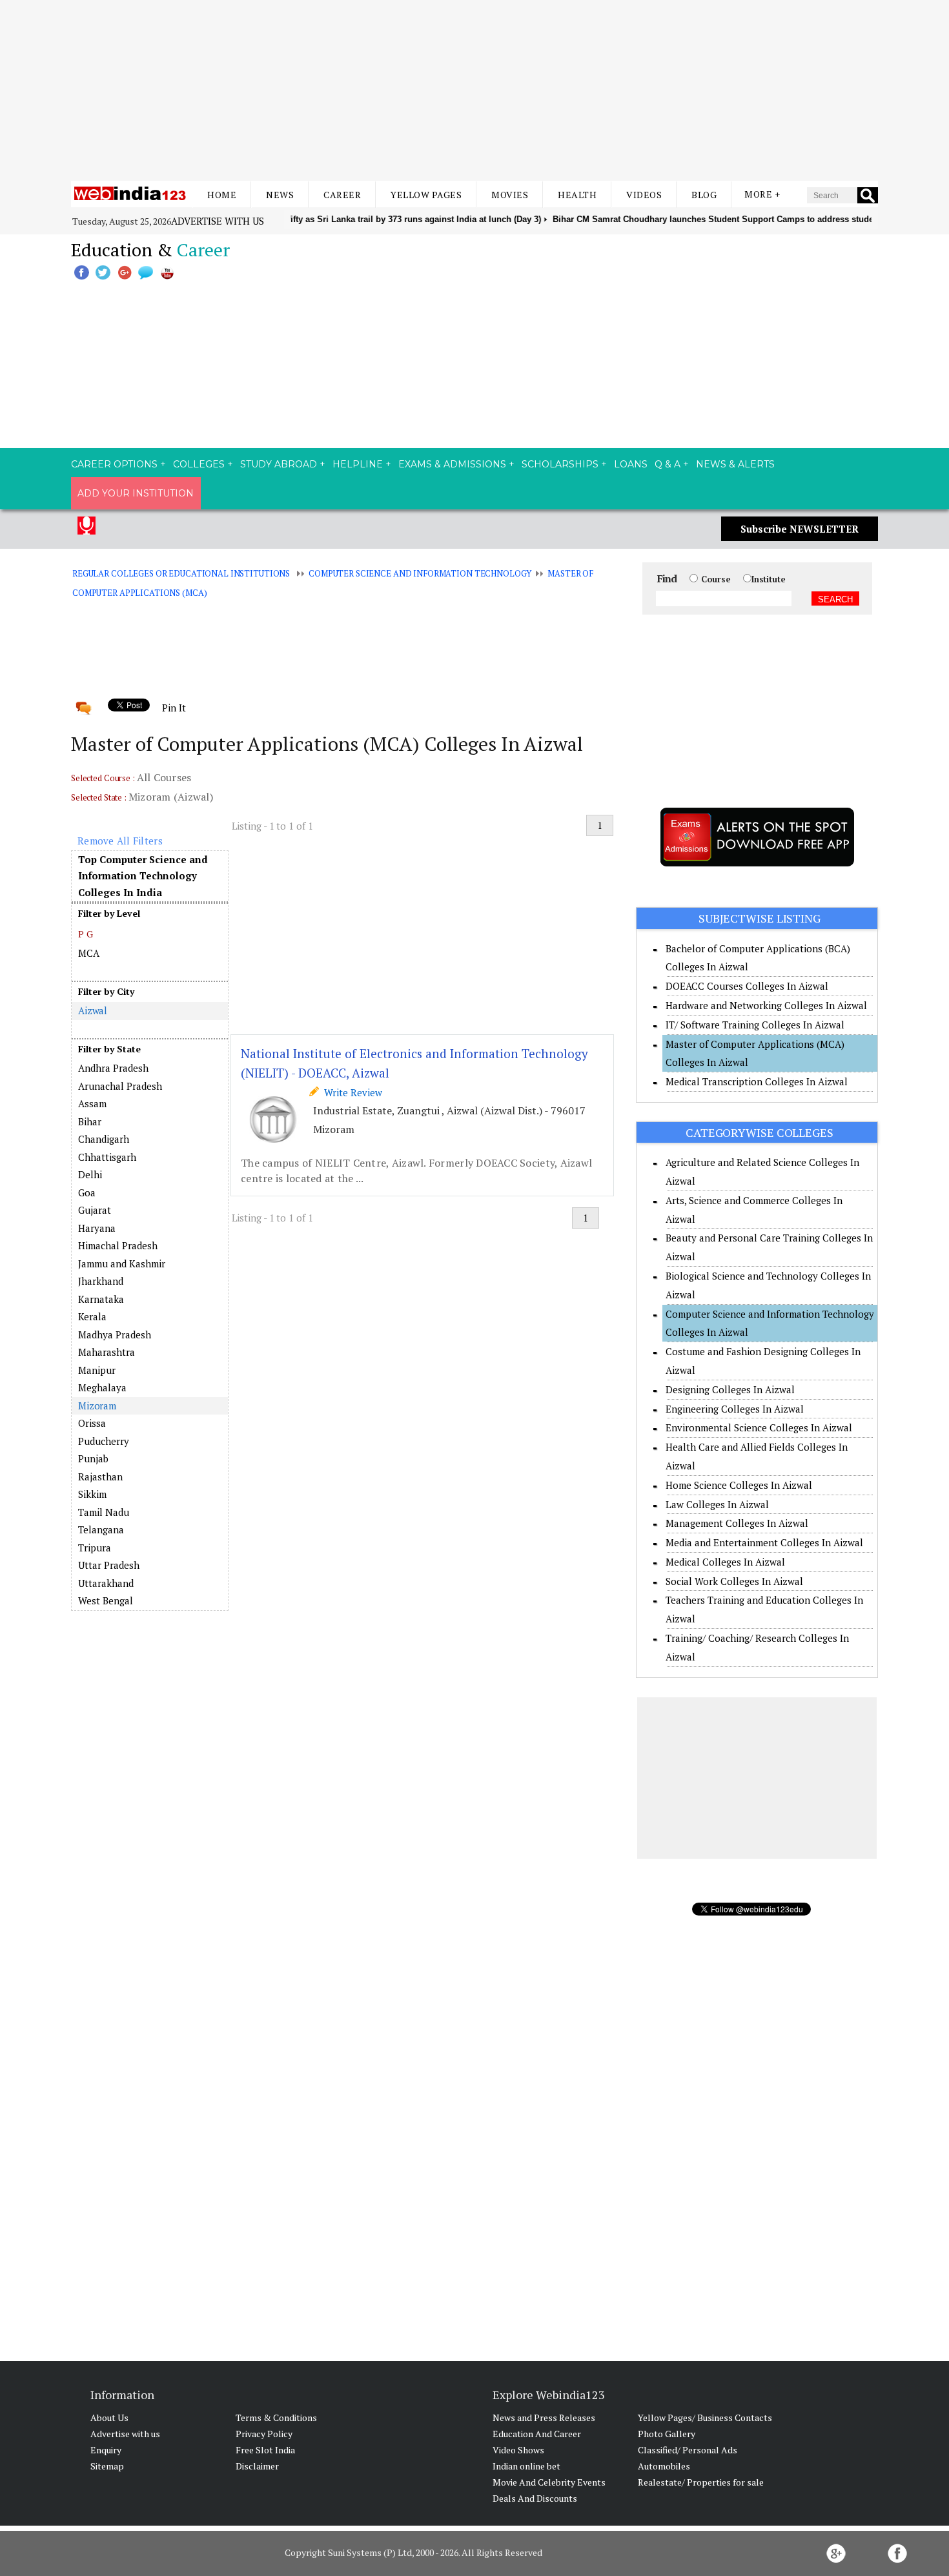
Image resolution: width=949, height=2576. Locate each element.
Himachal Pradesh (118, 1245)
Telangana (101, 1529)
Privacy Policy (264, 2434)
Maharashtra (107, 1352)
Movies (510, 195)
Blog (704, 195)
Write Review (351, 1092)
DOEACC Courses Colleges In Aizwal (747, 986)
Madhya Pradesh (115, 1334)
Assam (92, 1103)
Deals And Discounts (535, 2498)
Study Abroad (279, 464)
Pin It (174, 708)
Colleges (199, 464)
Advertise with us (218, 221)
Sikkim (92, 1494)
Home (222, 195)
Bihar (90, 1121)
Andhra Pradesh (113, 1068)
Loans (631, 464)
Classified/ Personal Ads (688, 2450)
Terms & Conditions (276, 2418)
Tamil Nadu (104, 1512)
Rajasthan (100, 1477)
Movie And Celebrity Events (549, 2482)
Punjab (93, 1458)
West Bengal (106, 1600)
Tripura (95, 1548)
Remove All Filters (120, 841)
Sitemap (107, 2466)
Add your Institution (136, 493)
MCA (89, 953)
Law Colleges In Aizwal (717, 1504)
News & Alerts (735, 464)
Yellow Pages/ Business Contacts (705, 2418)
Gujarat (95, 1210)
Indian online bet (526, 2466)
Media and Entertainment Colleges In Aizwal (764, 1542)
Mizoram (97, 1406)
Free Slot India (265, 2450)
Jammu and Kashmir (122, 1263)
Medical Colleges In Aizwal (725, 1562)
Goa (87, 1192)
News (280, 195)
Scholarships (560, 464)
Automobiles (664, 2466)
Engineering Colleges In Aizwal (735, 1409)
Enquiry (106, 2450)
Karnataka (101, 1299)
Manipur (97, 1370)
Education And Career (537, 2434)
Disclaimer (257, 2466)
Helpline (358, 464)
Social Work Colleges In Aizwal (734, 1581)
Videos (644, 195)
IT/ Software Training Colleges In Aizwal (755, 1025)
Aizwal (93, 1010)
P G (86, 934)
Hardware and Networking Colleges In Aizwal (766, 1005)
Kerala (92, 1316)
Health (577, 195)
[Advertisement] (474, 90)
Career (342, 195)
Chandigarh (104, 1139)
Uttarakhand (106, 1583)
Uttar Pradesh (109, 1565)
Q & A (668, 464)
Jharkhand (101, 1281)
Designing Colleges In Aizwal (730, 1389)
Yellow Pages (426, 195)
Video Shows (518, 2450)
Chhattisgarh (107, 1157)
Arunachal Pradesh (120, 1086)
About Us (109, 2418)
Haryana (97, 1228)
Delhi (90, 1174)
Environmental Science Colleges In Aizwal (759, 1427)
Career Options (114, 464)
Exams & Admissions (452, 464)
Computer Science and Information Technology (420, 573)
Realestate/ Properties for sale (701, 2482)
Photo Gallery (667, 2434)
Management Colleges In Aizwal (737, 1523)
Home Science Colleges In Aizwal (739, 1485)
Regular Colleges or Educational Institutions (181, 573)
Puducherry (104, 1441)
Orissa (92, 1423)
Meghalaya (102, 1387)
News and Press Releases (544, 2418)
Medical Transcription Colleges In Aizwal (757, 1081)
